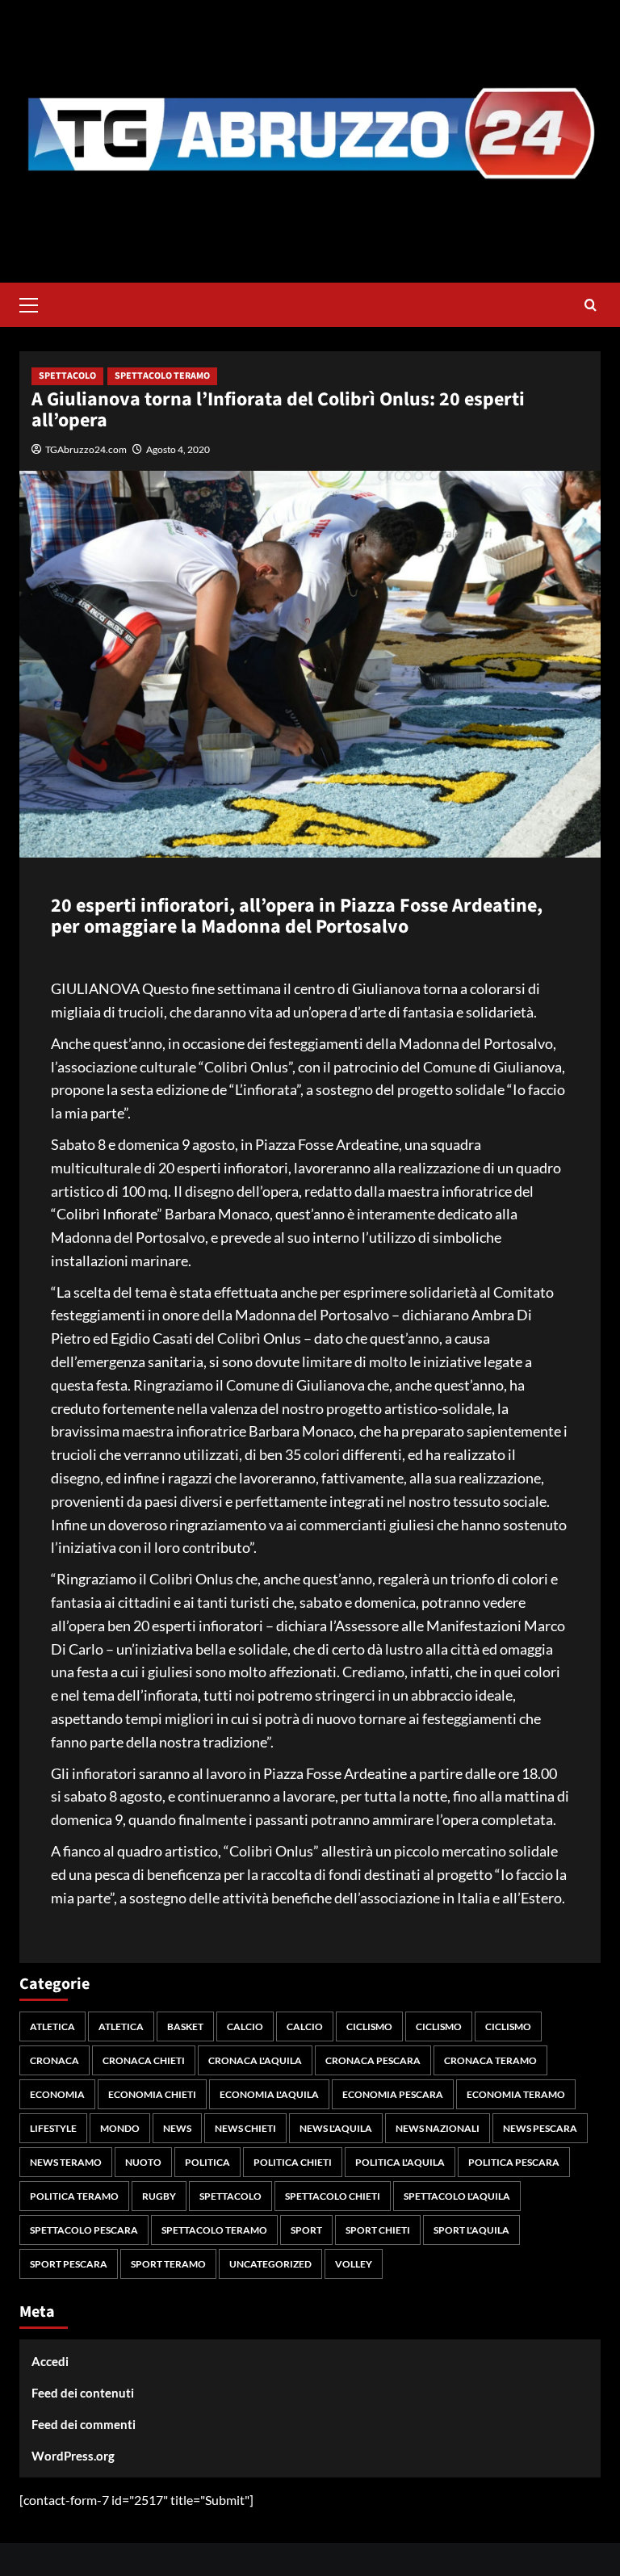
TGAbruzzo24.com (86, 449)
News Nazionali (438, 2128)
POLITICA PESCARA (514, 2162)
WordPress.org (73, 2456)
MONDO (120, 2128)
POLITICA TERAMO (74, 2196)
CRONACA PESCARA (373, 2060)
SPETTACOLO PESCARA (84, 2230)
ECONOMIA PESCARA (393, 2094)
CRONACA (54, 2060)
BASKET (185, 2026)
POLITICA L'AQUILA (400, 2162)
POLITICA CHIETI (293, 2162)
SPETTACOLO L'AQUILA (457, 2196)
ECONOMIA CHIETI (152, 2094)
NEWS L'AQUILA (336, 2128)
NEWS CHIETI (245, 2128)
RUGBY (159, 2196)
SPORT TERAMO (168, 2264)
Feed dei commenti (84, 2424)
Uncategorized (270, 2264)
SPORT (306, 2230)
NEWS (177, 2128)
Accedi (50, 2361)
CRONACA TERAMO (490, 2060)
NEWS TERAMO (66, 2162)
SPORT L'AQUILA (471, 2230)
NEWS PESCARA (540, 2128)
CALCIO (245, 2026)
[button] (36, 303)
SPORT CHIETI (378, 2230)
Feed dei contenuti (83, 2393)
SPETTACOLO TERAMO (162, 376)
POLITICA (207, 2162)
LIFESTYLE (53, 2128)
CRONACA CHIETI (144, 2060)
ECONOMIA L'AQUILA (269, 2094)
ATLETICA (52, 2026)
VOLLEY (354, 2264)
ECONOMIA (57, 2094)
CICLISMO (369, 2026)
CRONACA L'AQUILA (255, 2060)
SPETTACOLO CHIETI (333, 2196)
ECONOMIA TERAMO (516, 2094)
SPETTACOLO (67, 376)
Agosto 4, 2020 (178, 449)
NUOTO (143, 2162)
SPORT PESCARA (69, 2264)
